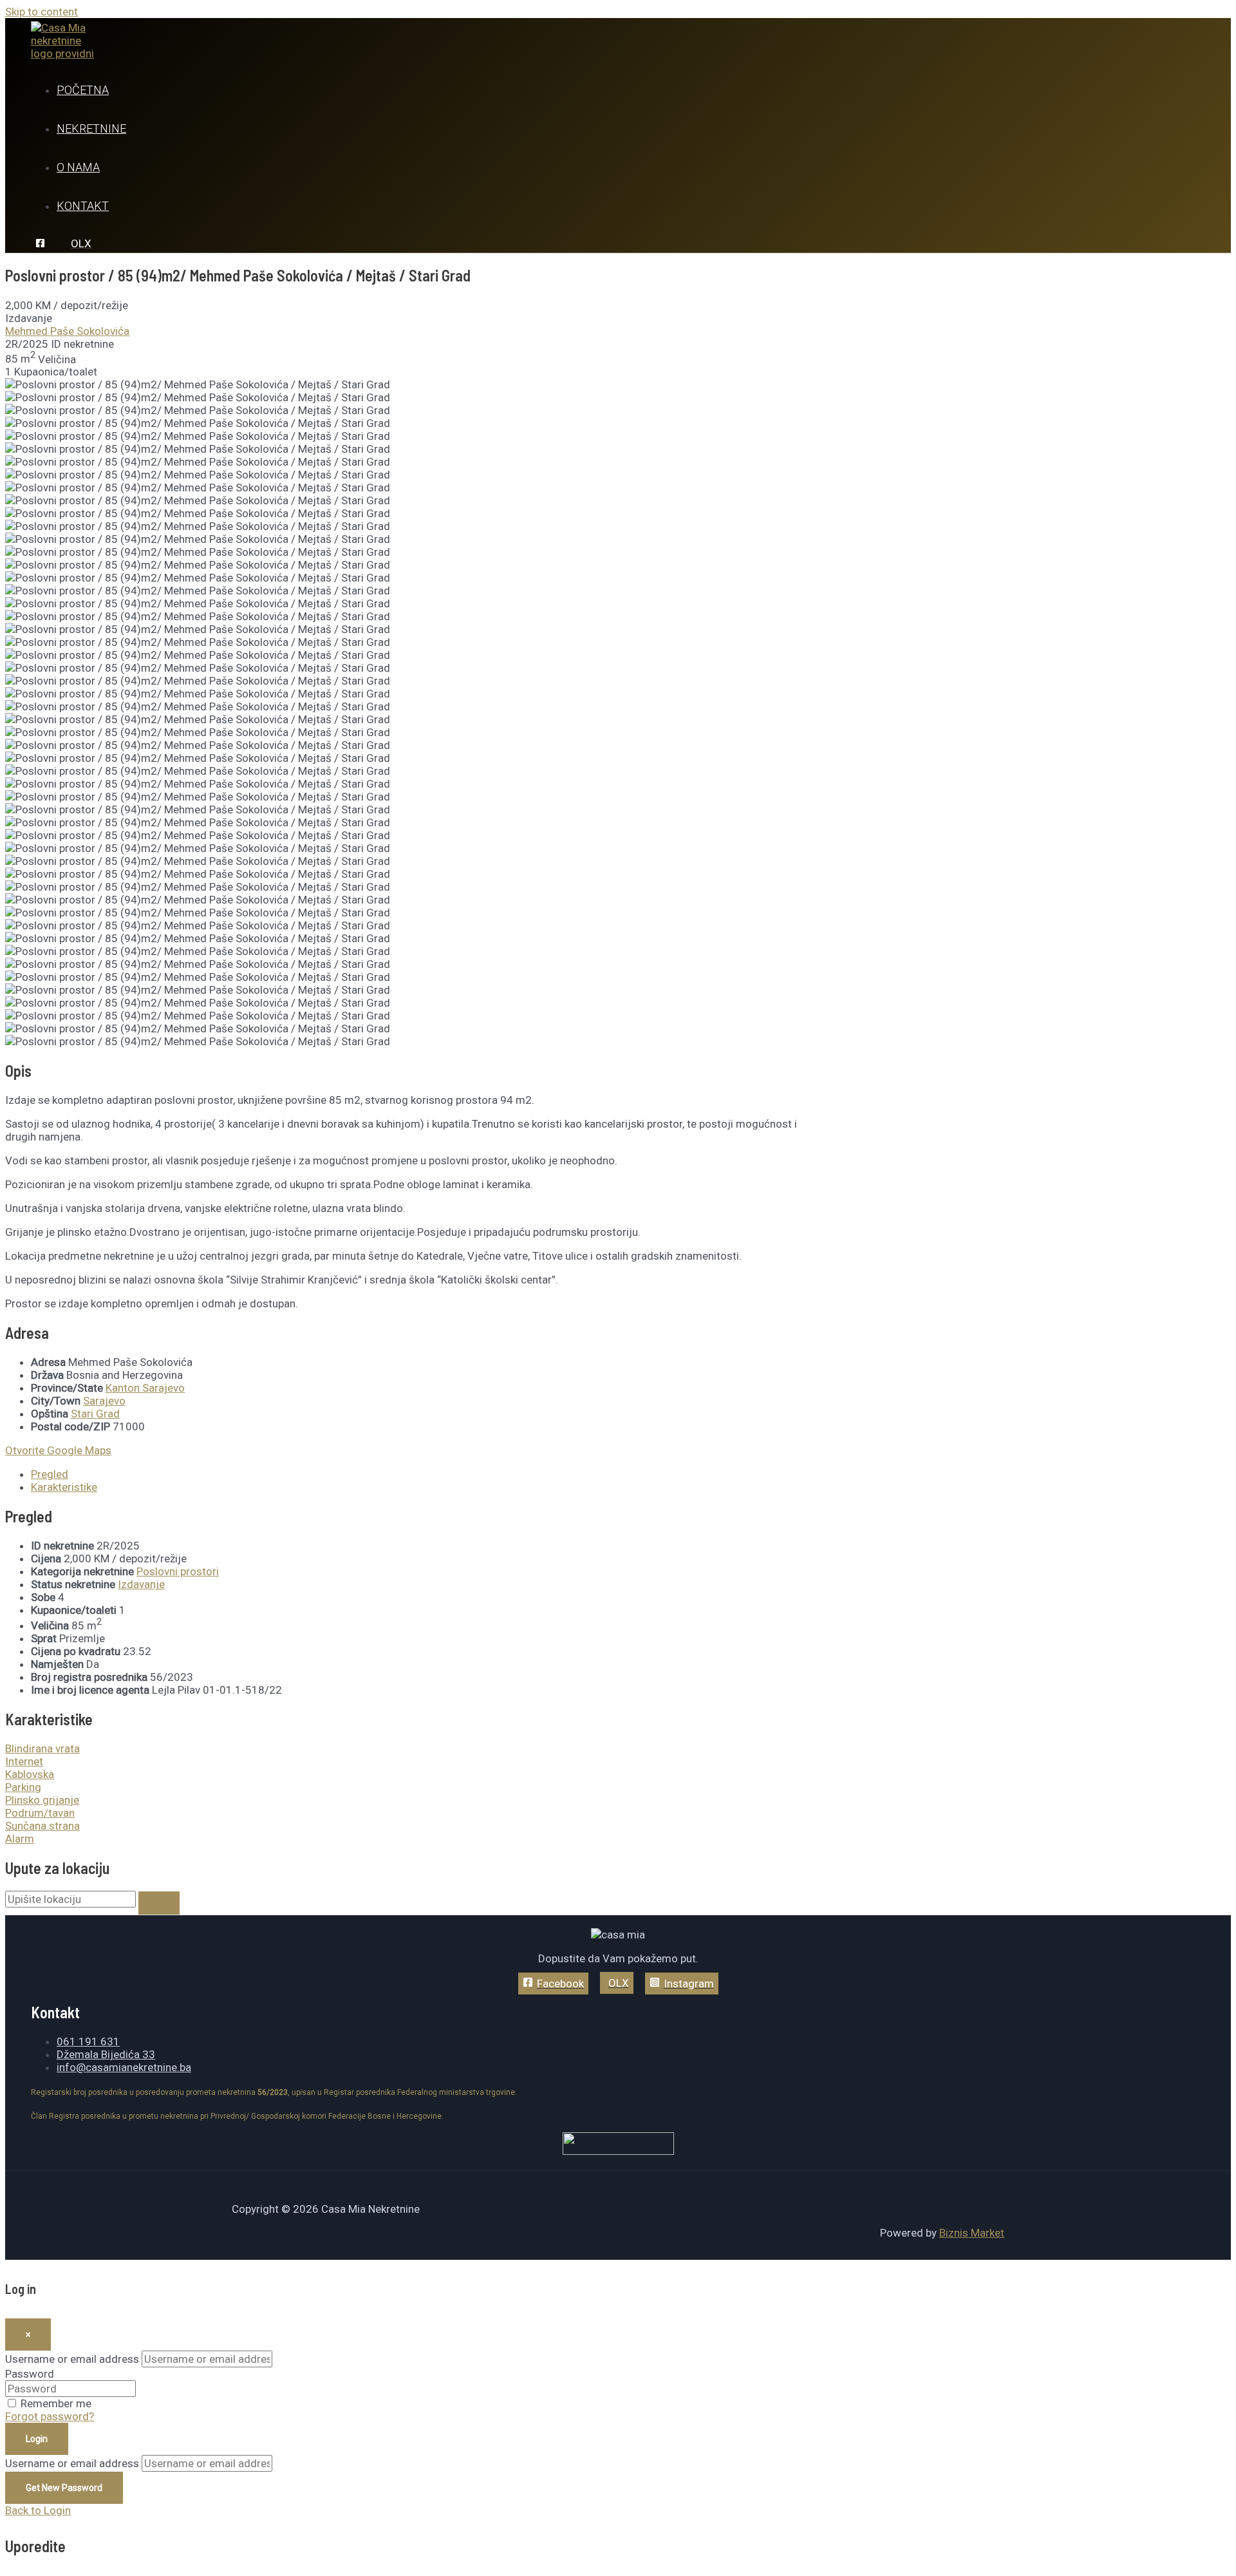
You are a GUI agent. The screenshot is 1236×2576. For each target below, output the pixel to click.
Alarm (20, 1839)
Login (37, 2439)
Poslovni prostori (178, 1571)
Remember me (56, 2403)
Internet (24, 1761)
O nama (78, 167)
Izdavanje (141, 1584)
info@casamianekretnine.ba (124, 2067)
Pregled (50, 1474)
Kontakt (83, 206)
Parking (23, 1787)
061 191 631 (88, 2041)
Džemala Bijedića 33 (106, 2054)
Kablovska (30, 1774)
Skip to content (42, 12)
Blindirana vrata (42, 1748)
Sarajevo (104, 1401)
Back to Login (38, 2510)
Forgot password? (50, 2416)
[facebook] (42, 244)
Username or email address (72, 2359)
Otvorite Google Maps (58, 1450)
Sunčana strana (42, 1826)
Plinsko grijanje (42, 1800)
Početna (83, 90)
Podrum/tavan (40, 1813)
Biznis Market (972, 2233)
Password (30, 2374)
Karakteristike (64, 1487)
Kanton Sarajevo (145, 1388)
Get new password (64, 2488)
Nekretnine (91, 128)
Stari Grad (95, 1414)
